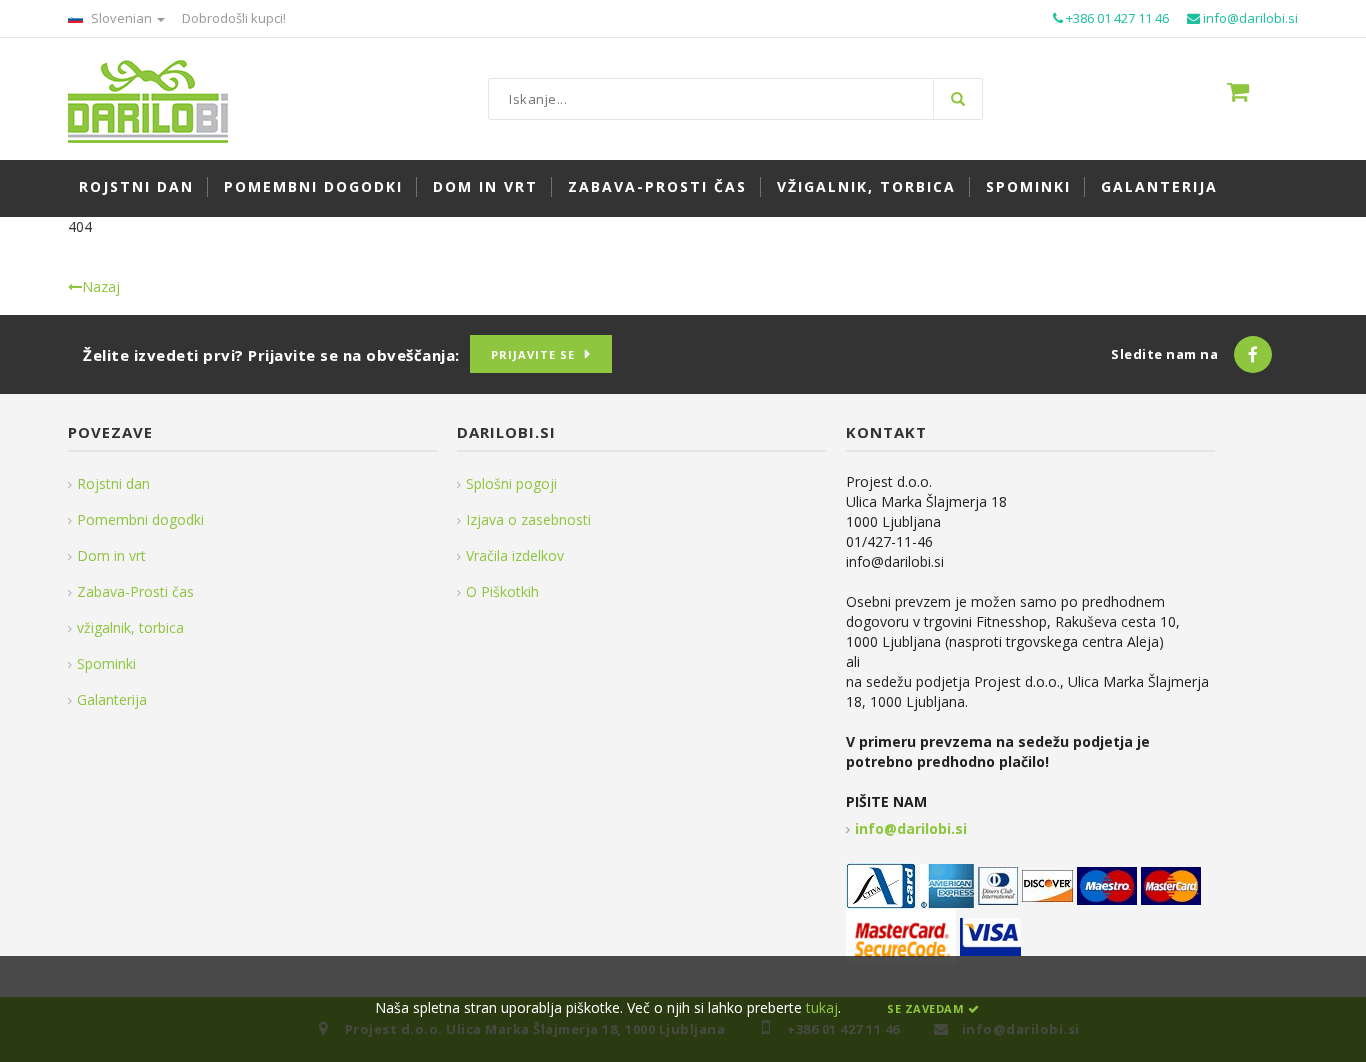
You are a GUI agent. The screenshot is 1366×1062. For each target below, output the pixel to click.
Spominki (106, 663)
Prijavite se (533, 354)
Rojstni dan (113, 483)
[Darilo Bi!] (148, 99)
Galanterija (112, 699)
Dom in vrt (111, 555)
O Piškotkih (502, 591)
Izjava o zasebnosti (528, 519)
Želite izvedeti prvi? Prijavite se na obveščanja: (271, 355)
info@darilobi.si (911, 828)
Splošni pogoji (511, 483)
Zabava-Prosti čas (135, 591)
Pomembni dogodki (140, 519)
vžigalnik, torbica (130, 627)
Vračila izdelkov (515, 555)
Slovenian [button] (121, 18)
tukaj (822, 1007)
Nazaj (101, 286)
